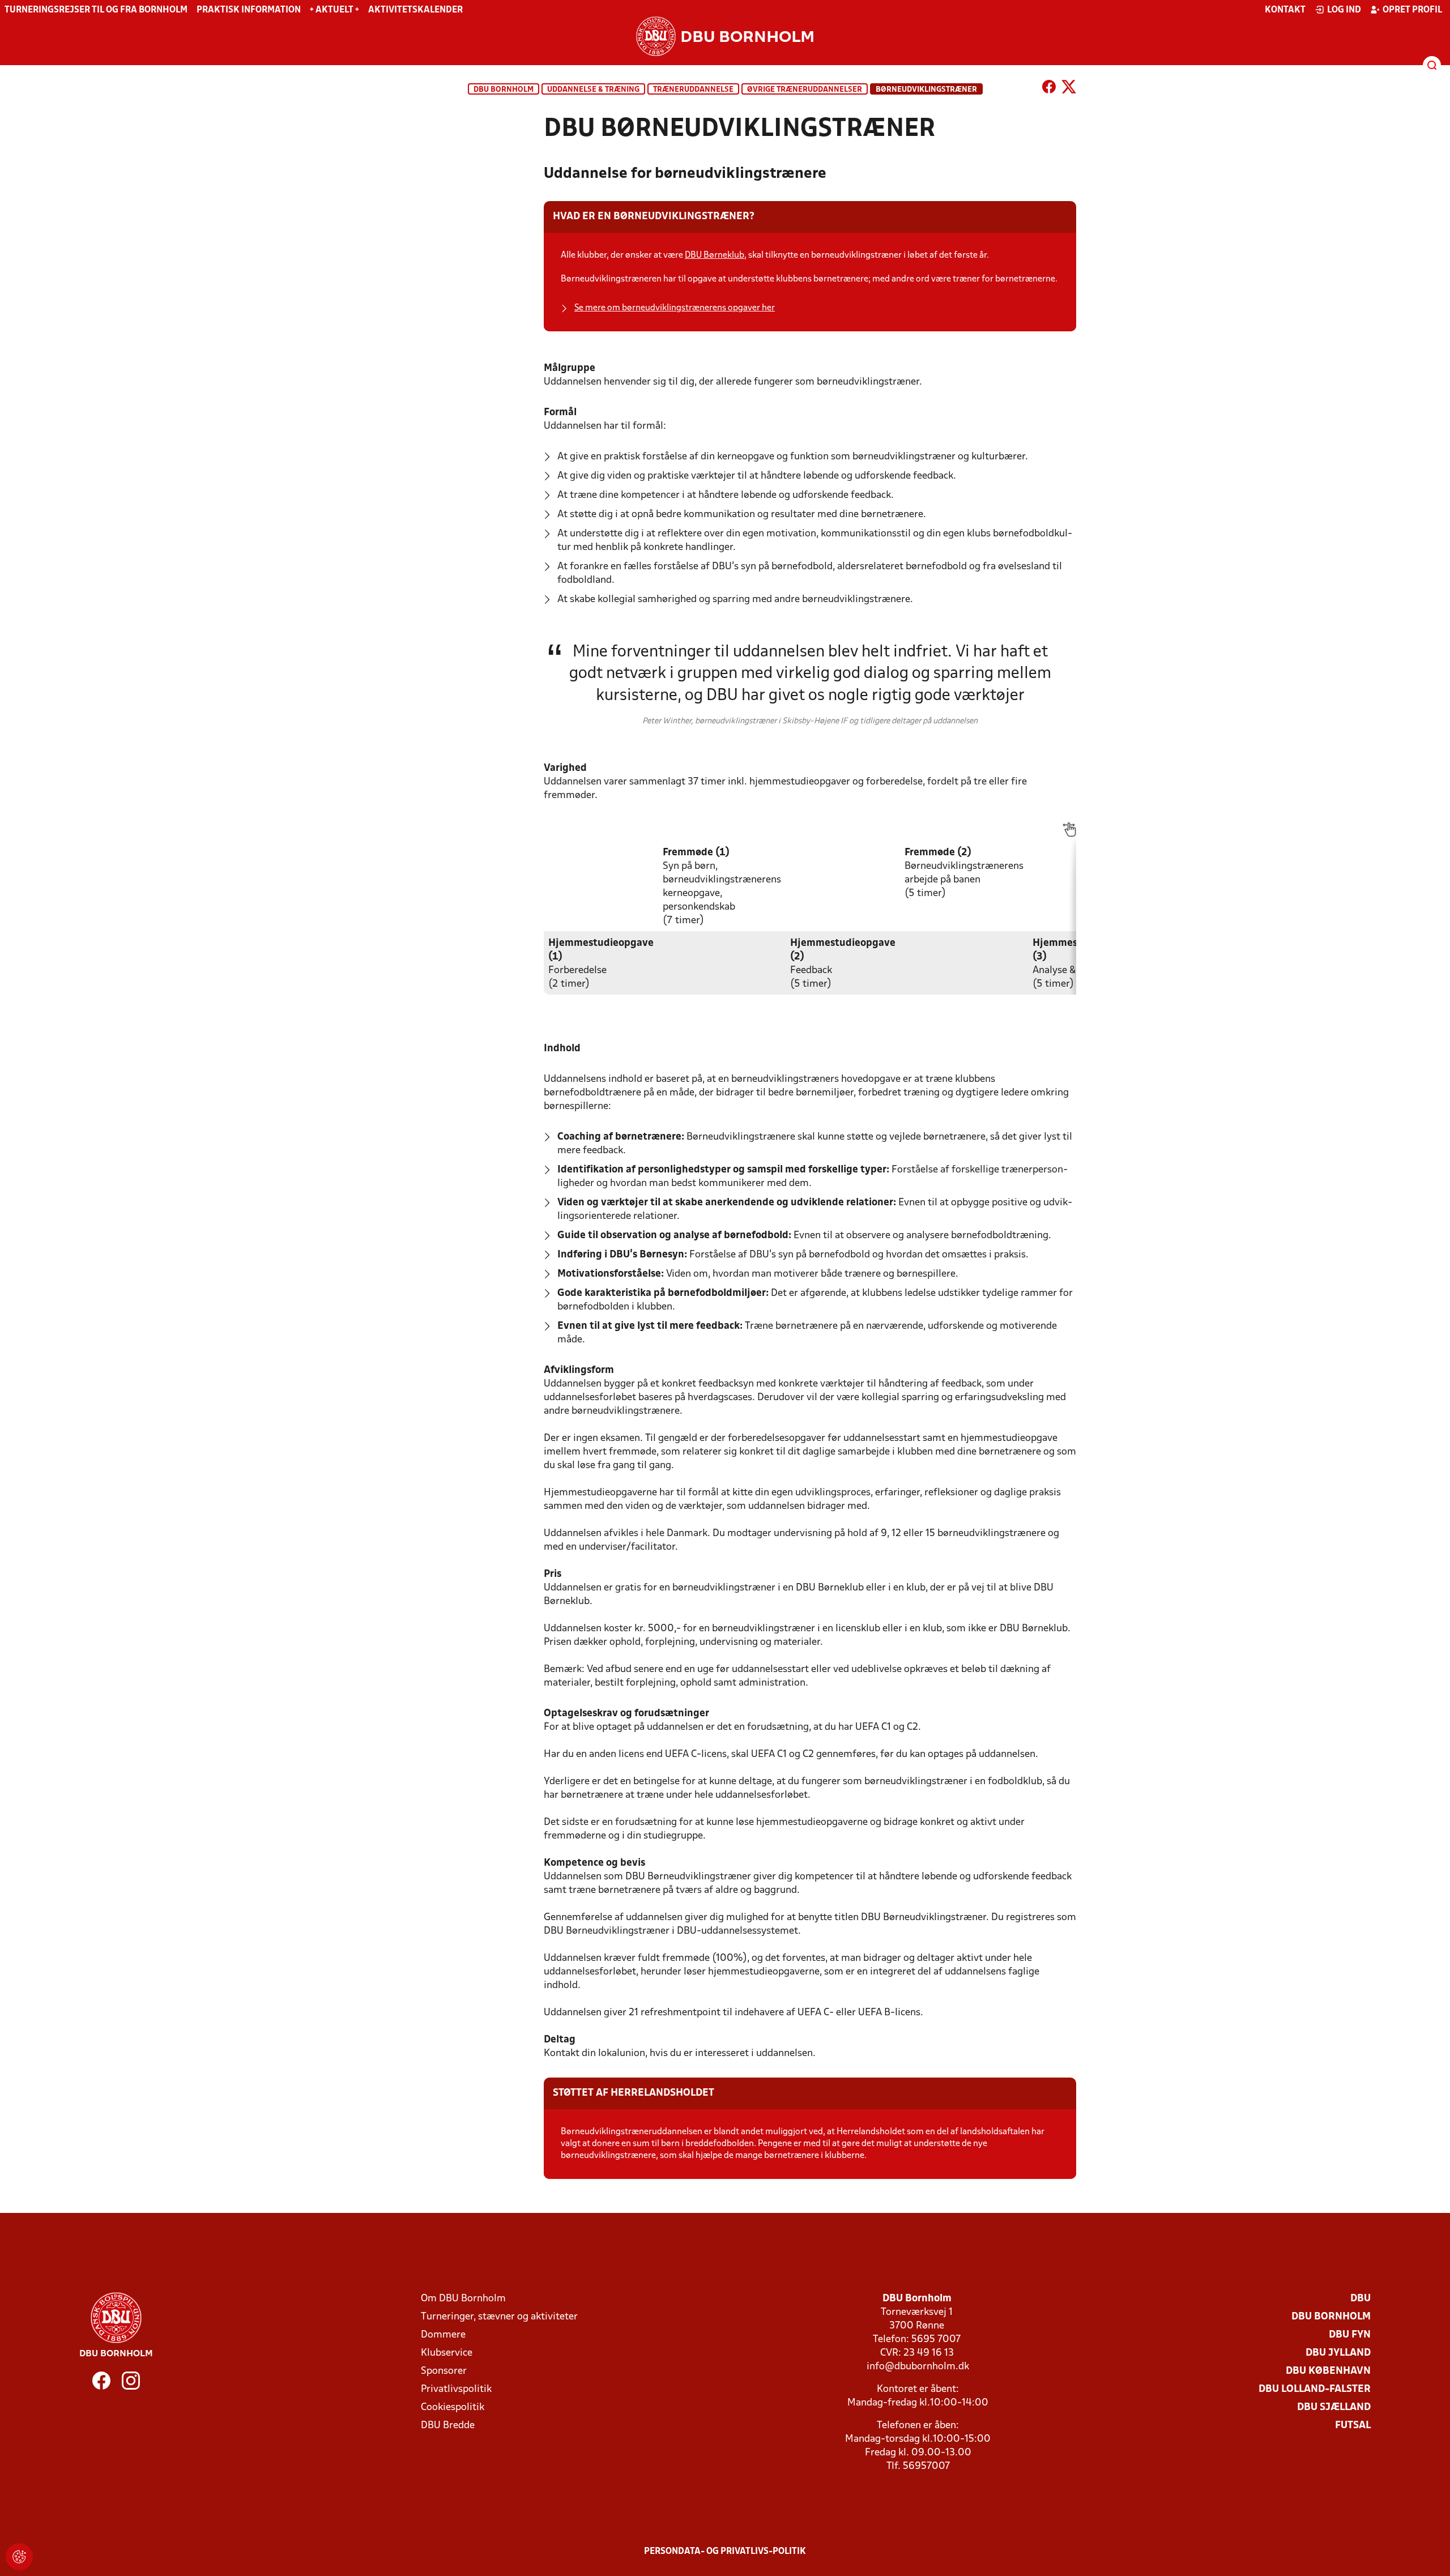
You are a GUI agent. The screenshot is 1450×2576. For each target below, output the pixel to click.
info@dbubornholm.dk (918, 2367)
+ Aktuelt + (334, 10)
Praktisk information (249, 10)
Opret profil (1412, 10)
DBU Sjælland (1334, 2407)
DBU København (1328, 2371)
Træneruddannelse (693, 90)
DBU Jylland (1338, 2353)
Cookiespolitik (453, 2407)
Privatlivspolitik (456, 2389)
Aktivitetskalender (415, 10)
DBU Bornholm (504, 90)
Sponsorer (444, 2371)
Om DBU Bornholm (463, 2299)
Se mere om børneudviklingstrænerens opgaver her (675, 308)
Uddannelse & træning (593, 90)
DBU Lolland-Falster (1315, 2389)
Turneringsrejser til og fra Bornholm (96, 10)
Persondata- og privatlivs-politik (725, 2552)
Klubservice (447, 2353)
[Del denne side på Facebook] (1049, 89)
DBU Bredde (448, 2426)
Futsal (1353, 2426)
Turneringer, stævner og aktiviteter (499, 2317)
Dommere (443, 2335)
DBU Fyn (1350, 2335)
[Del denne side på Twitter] (1069, 89)
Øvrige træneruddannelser (805, 90)
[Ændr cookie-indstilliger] (19, 2557)
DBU (1361, 2299)
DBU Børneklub (715, 255)
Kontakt (1285, 10)
